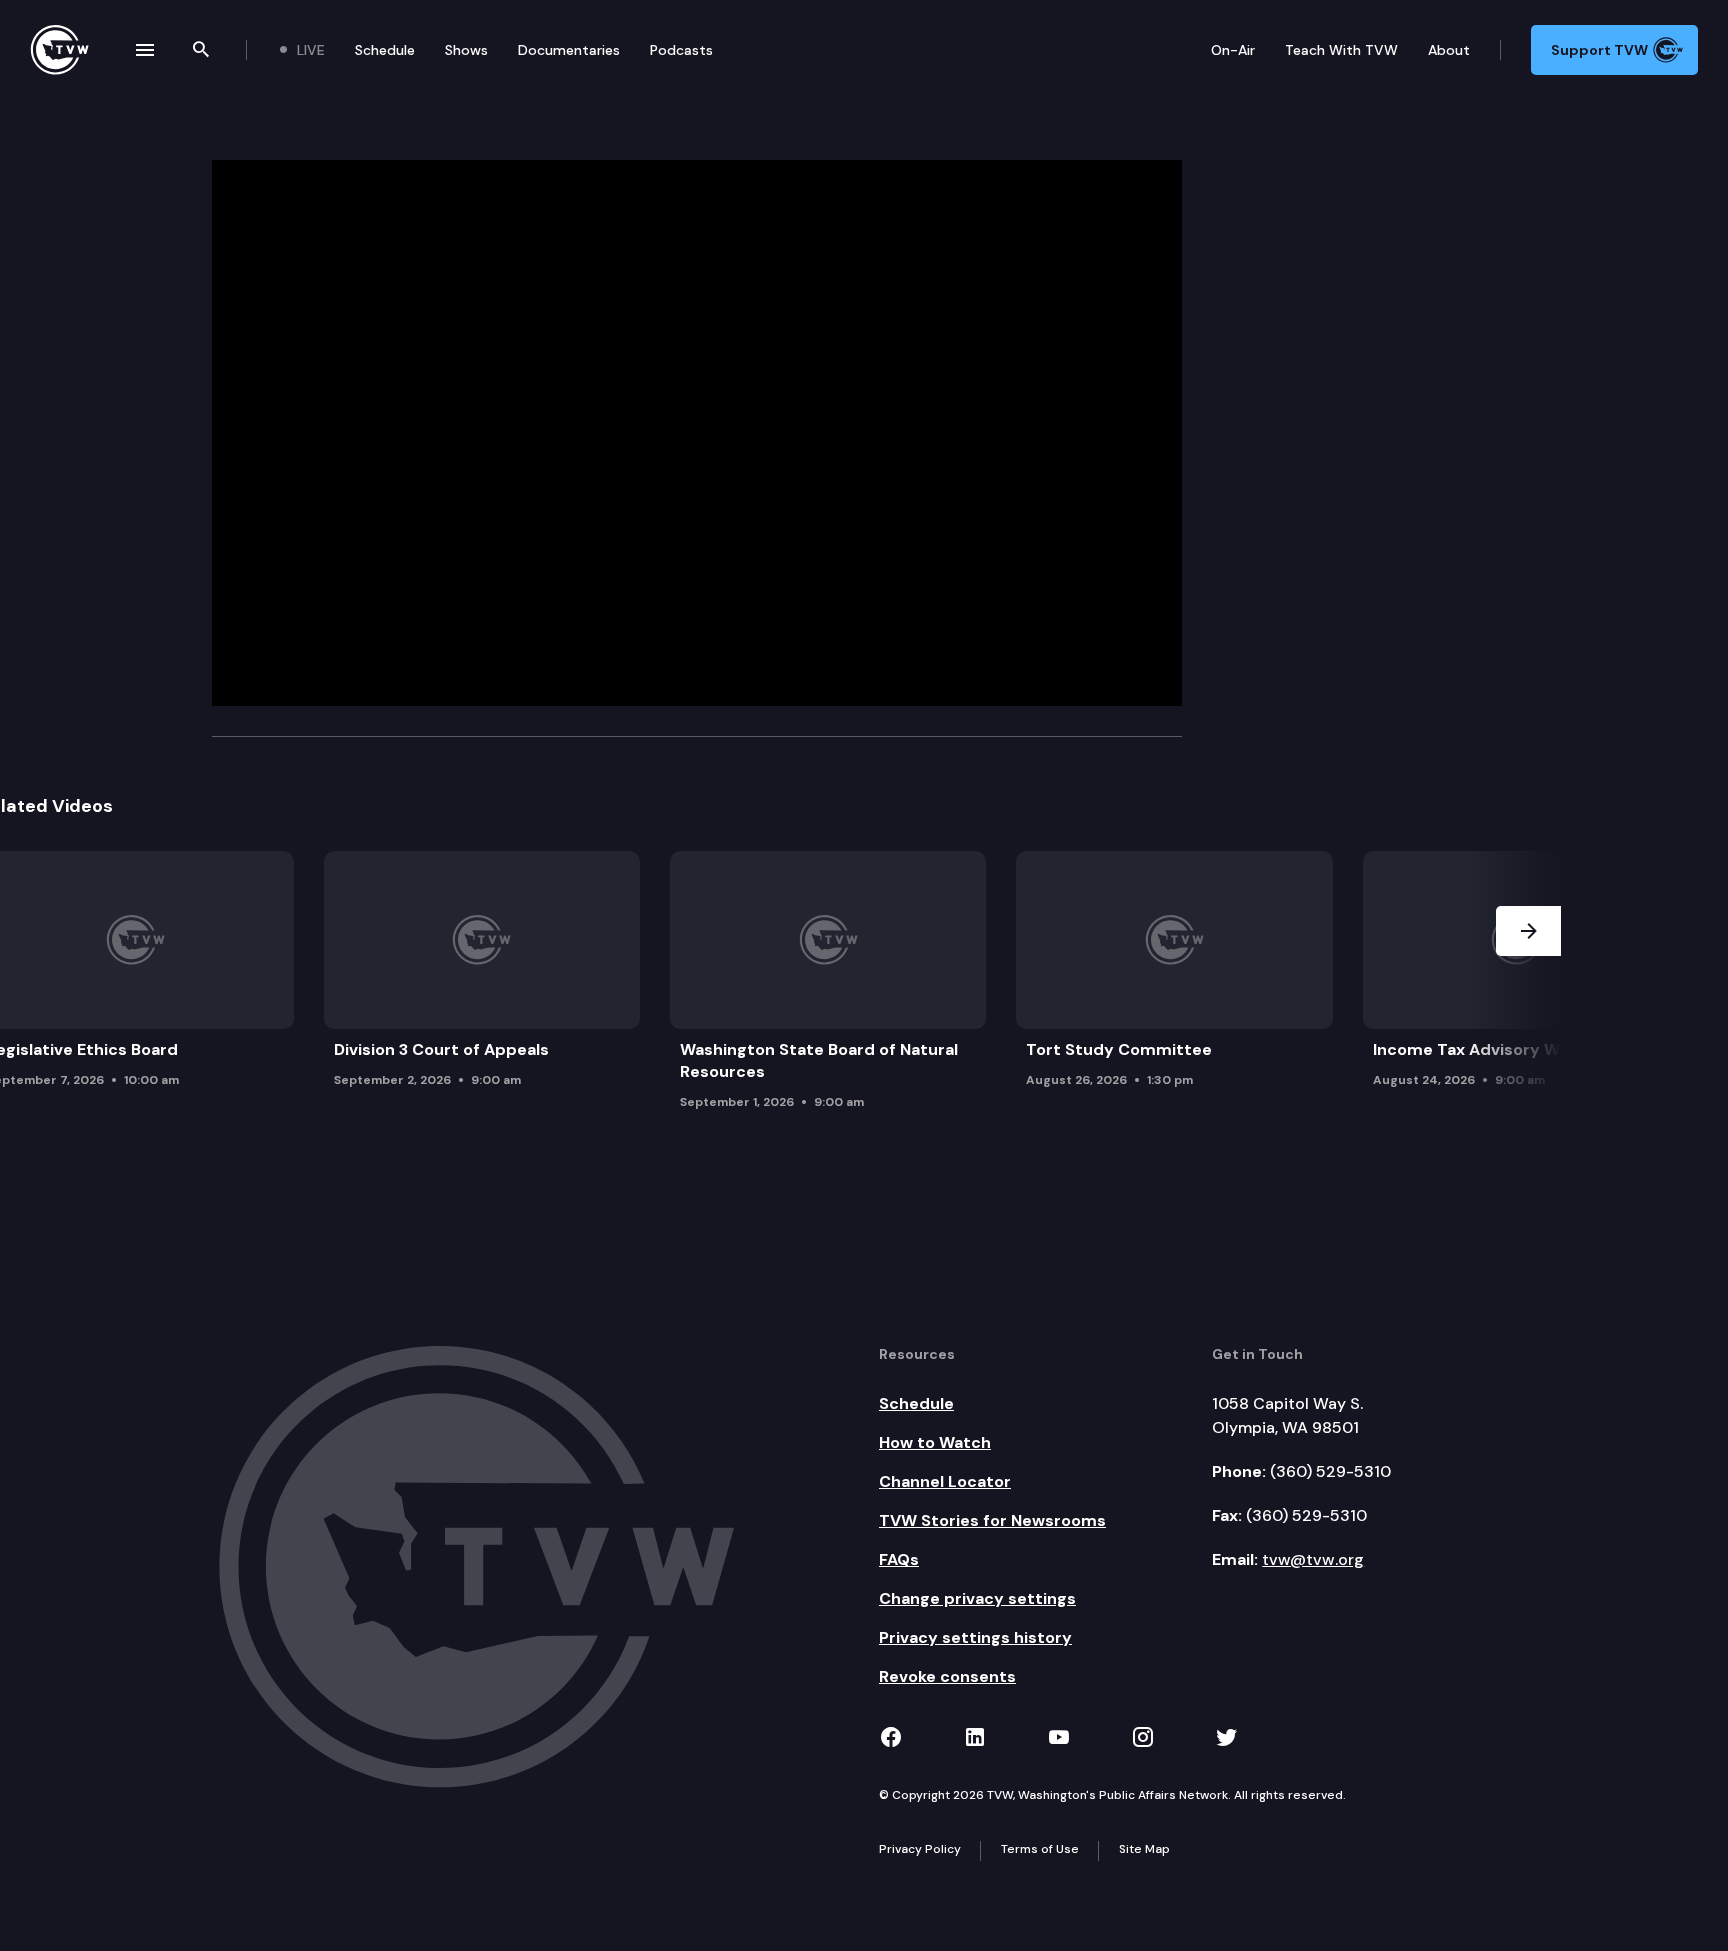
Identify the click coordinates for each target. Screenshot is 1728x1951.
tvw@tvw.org (1313, 1559)
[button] (1528, 986)
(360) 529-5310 (1330, 1471)
